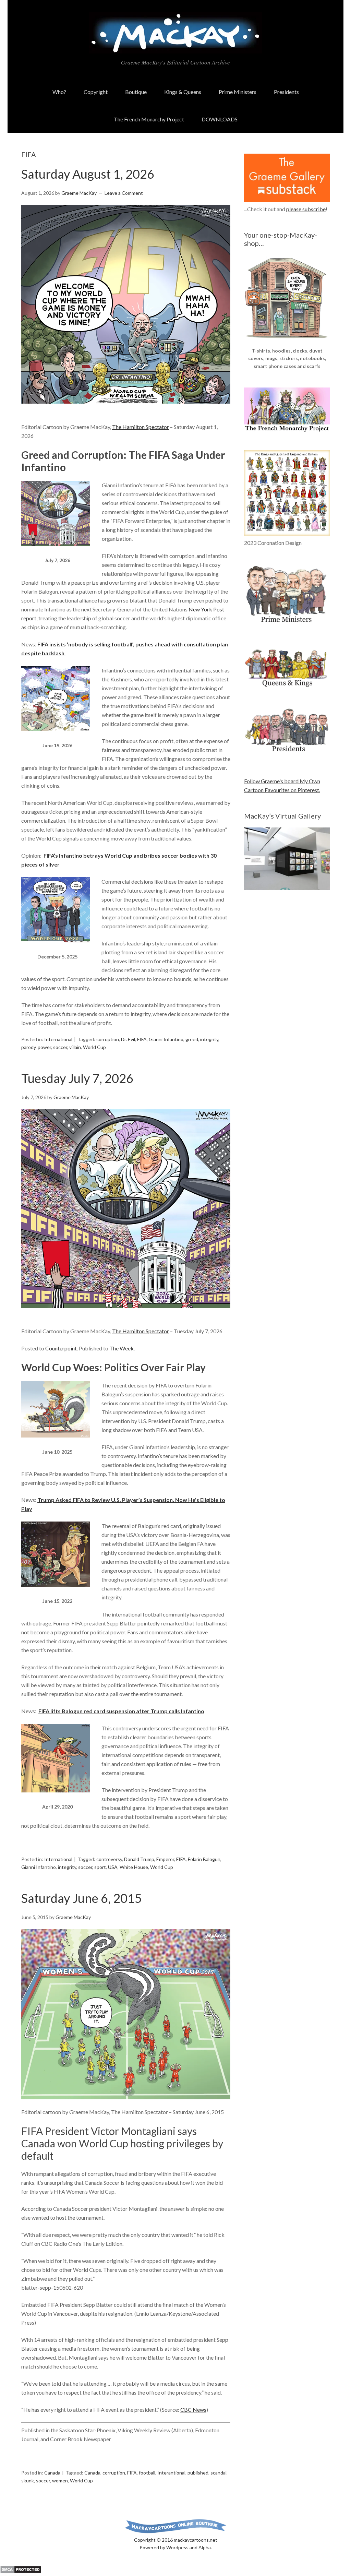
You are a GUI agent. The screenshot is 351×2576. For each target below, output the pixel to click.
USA (113, 1867)
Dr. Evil (128, 1039)
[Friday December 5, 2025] (56, 948)
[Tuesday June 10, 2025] (56, 1444)
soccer (60, 1047)
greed (192, 1039)
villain (75, 1047)
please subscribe (306, 209)
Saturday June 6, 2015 (82, 1898)
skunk (28, 2480)
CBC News (193, 2410)
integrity (209, 1039)
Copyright (96, 92)
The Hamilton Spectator (141, 427)
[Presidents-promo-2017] (287, 755)
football (147, 2473)
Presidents (286, 92)
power (44, 1047)
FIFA (142, 1039)
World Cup (94, 1047)
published (198, 2473)
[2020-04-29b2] (56, 1798)
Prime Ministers (238, 92)
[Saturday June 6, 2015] (126, 2014)
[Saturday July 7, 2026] (56, 552)
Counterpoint (61, 1348)
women (60, 2480)
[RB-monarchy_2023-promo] (287, 493)
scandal (219, 2473)
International (58, 1039)
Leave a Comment (124, 193)
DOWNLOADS (220, 119)
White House (134, 1867)
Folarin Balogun (204, 1859)
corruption (108, 1039)
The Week (122, 1348)
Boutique (136, 92)
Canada (52, 2473)
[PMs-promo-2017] (287, 625)
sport (100, 1867)
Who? (59, 92)
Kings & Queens (183, 92)
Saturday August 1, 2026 (88, 174)
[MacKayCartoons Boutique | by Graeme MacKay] (287, 342)
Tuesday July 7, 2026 (77, 1078)
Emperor (165, 1859)
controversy (109, 1859)
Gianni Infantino (166, 1039)
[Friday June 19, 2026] (56, 737)
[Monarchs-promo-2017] (287, 686)
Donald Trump (139, 1859)
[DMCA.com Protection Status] (21, 2571)
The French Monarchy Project (149, 119)
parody (28, 1047)
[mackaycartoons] (175, 48)
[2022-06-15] (56, 1593)
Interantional (171, 2473)
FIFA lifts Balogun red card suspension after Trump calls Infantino (121, 1711)
